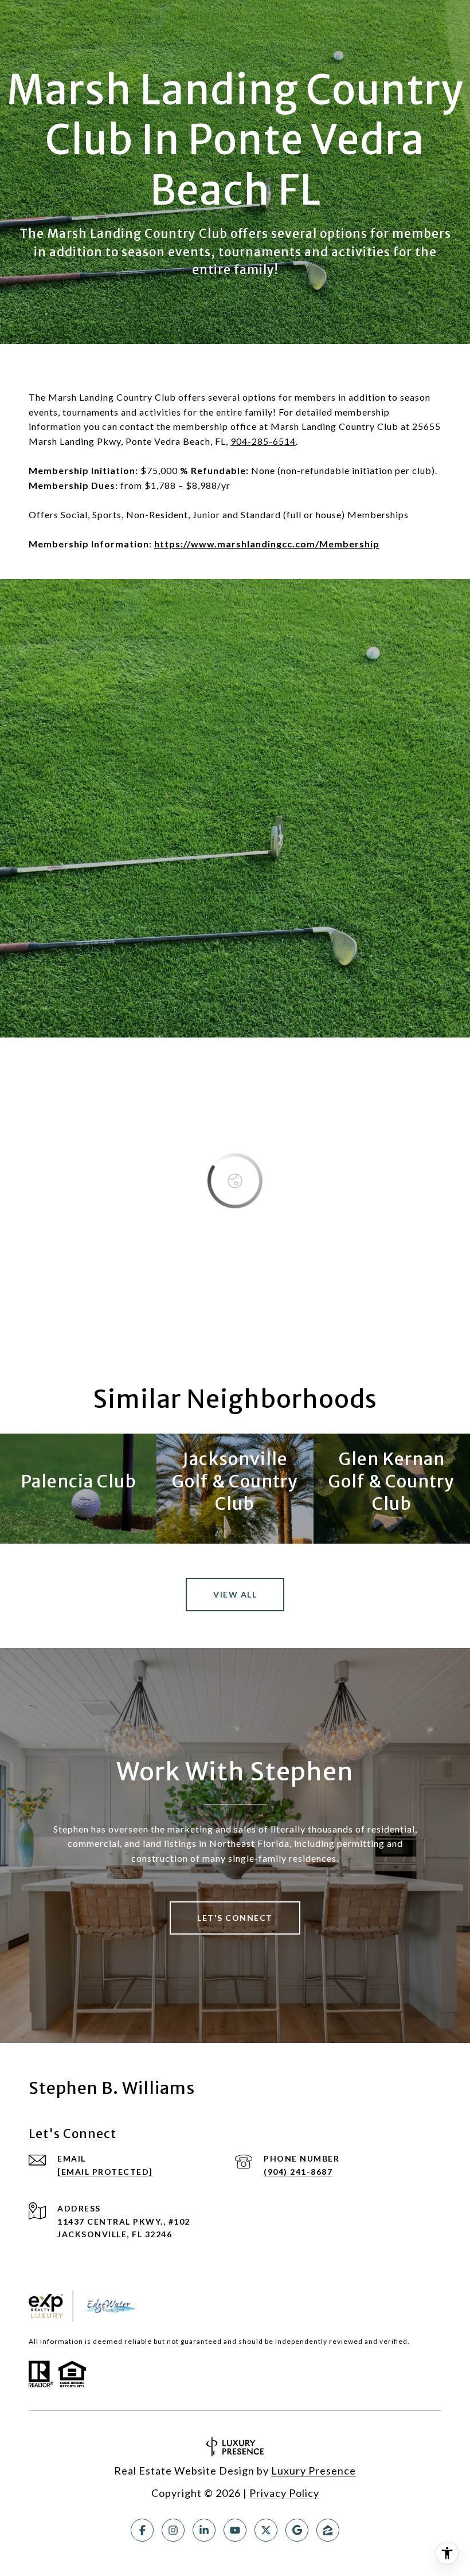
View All (235, 1594)
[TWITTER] (266, 2530)
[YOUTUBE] (235, 2530)
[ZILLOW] (328, 2530)
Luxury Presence (314, 2471)
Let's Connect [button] (235, 1918)
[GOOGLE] (297, 2530)
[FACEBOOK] (142, 2530)
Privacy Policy (284, 2493)
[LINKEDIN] (204, 2530)
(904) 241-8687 (298, 2172)
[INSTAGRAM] (173, 2530)
